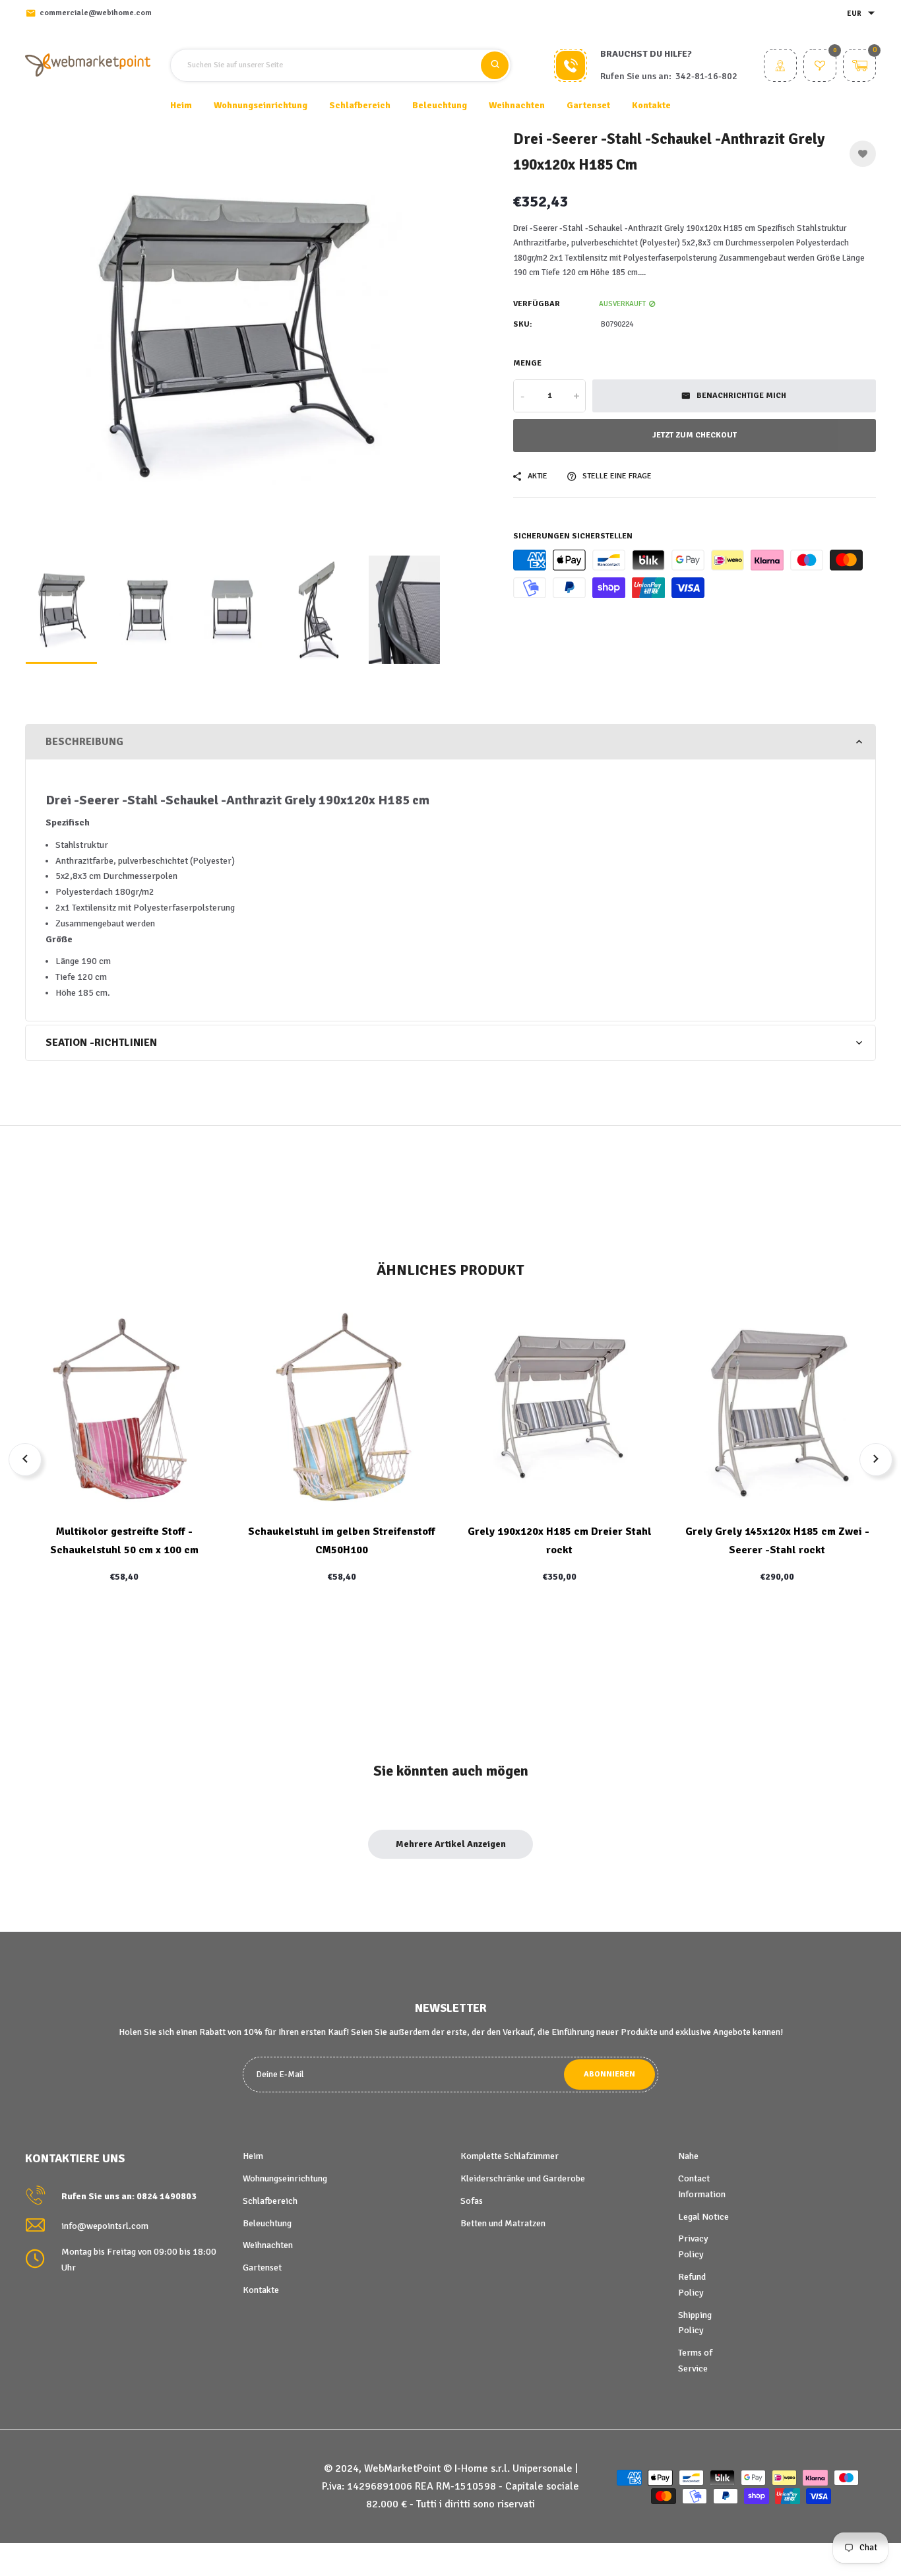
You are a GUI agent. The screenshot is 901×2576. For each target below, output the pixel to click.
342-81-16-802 (706, 76)
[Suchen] (495, 65)
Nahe (688, 2156)
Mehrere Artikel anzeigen (451, 1844)
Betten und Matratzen (503, 2223)
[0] (820, 67)
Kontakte (651, 105)
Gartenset (262, 2268)
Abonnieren (609, 2074)
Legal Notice (703, 2217)
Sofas (472, 2201)
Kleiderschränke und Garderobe (523, 2178)
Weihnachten (268, 2245)
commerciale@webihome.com (96, 13)
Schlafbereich (270, 2201)
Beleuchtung (267, 2223)
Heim (181, 105)
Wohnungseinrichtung (285, 2178)
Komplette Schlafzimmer (510, 2156)
